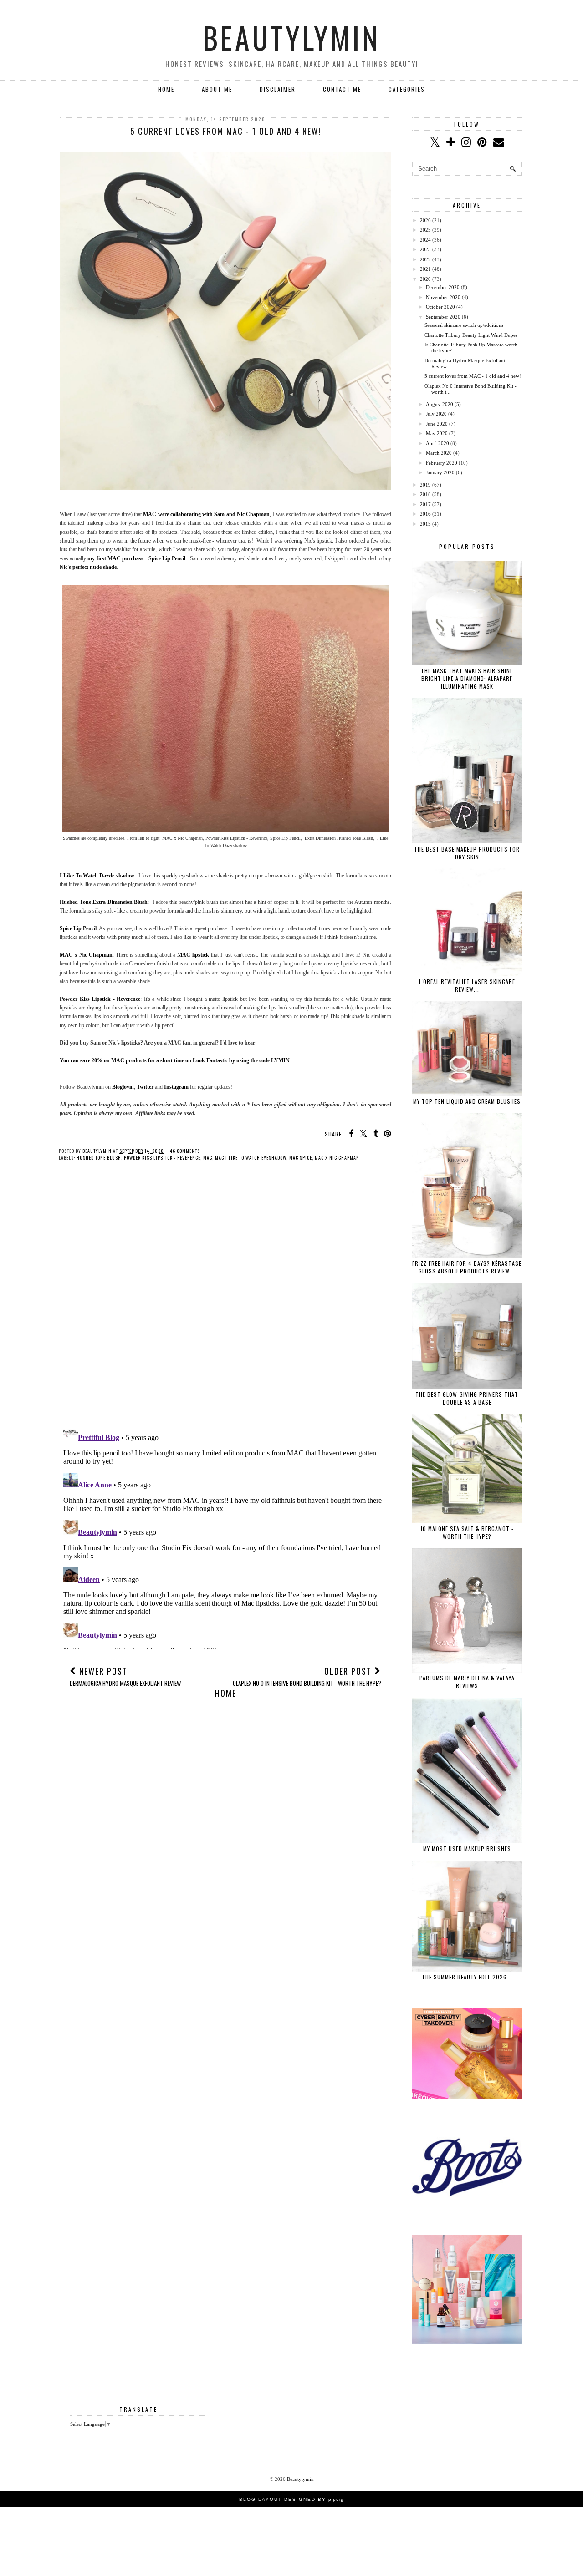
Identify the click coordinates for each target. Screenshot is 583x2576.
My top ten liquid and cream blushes (467, 1101)
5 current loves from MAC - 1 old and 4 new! (473, 376)
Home (166, 89)
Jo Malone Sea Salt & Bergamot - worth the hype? (467, 1532)
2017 (425, 504)
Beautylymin (291, 37)
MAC (208, 1158)
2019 (425, 485)
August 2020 (440, 404)
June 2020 (437, 424)
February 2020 (442, 463)
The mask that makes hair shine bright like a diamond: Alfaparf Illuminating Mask (467, 678)
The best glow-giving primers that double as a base (467, 1398)
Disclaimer (278, 89)
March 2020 (439, 453)
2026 (425, 220)
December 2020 (443, 287)
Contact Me (342, 89)
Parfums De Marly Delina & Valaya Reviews (467, 1682)
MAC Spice (301, 1158)
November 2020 (443, 297)
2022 (425, 259)
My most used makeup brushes (467, 1848)
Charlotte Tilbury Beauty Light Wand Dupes (471, 335)
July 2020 (436, 414)
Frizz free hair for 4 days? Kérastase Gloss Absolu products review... (467, 1267)
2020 (425, 279)
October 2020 (440, 307)
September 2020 (443, 317)
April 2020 (437, 443)
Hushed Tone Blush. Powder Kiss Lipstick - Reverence (138, 1158)
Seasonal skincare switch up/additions (464, 325)
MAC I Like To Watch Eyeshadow (251, 1158)
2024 (425, 240)
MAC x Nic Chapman (337, 1158)
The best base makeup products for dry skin (467, 853)
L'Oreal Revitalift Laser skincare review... (467, 985)
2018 (425, 494)
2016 (425, 514)
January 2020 (440, 472)
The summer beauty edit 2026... (467, 1977)
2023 (425, 249)
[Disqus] (225, 1300)
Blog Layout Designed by (291, 2499)
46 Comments (185, 1151)
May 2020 (437, 433)
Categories (407, 89)
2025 (425, 230)
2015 (425, 524)
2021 (425, 269)
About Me (217, 89)
